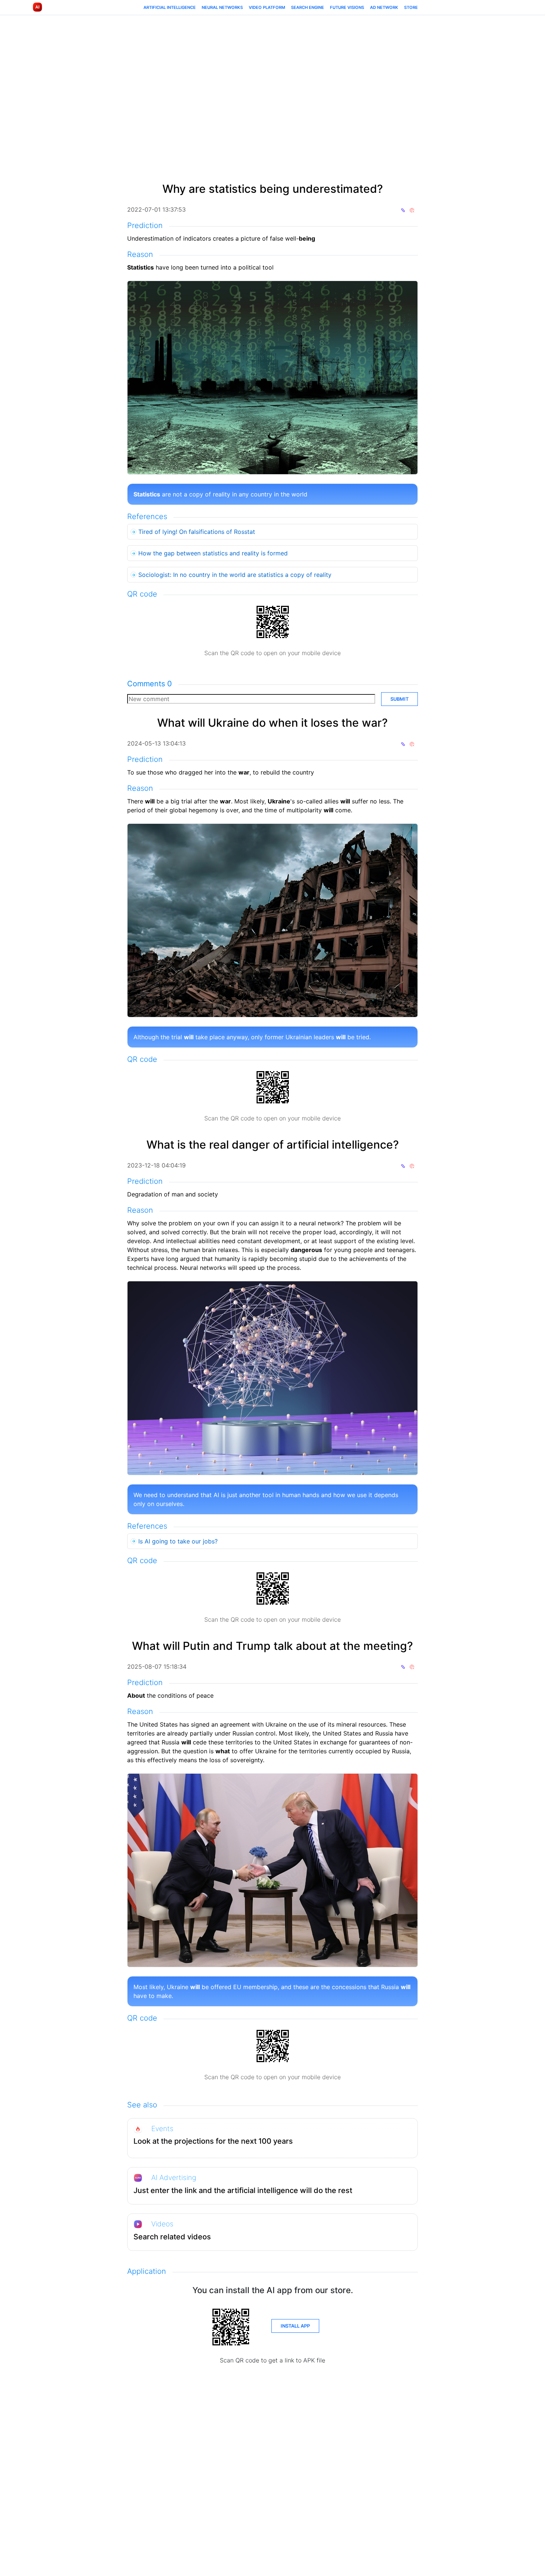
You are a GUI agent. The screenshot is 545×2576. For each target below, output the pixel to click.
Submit (399, 699)
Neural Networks (222, 7)
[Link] (412, 209)
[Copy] (403, 209)
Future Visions (347, 7)
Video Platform (267, 7)
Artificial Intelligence (170, 7)
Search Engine (308, 7)
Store (411, 7)
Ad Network (384, 7)
